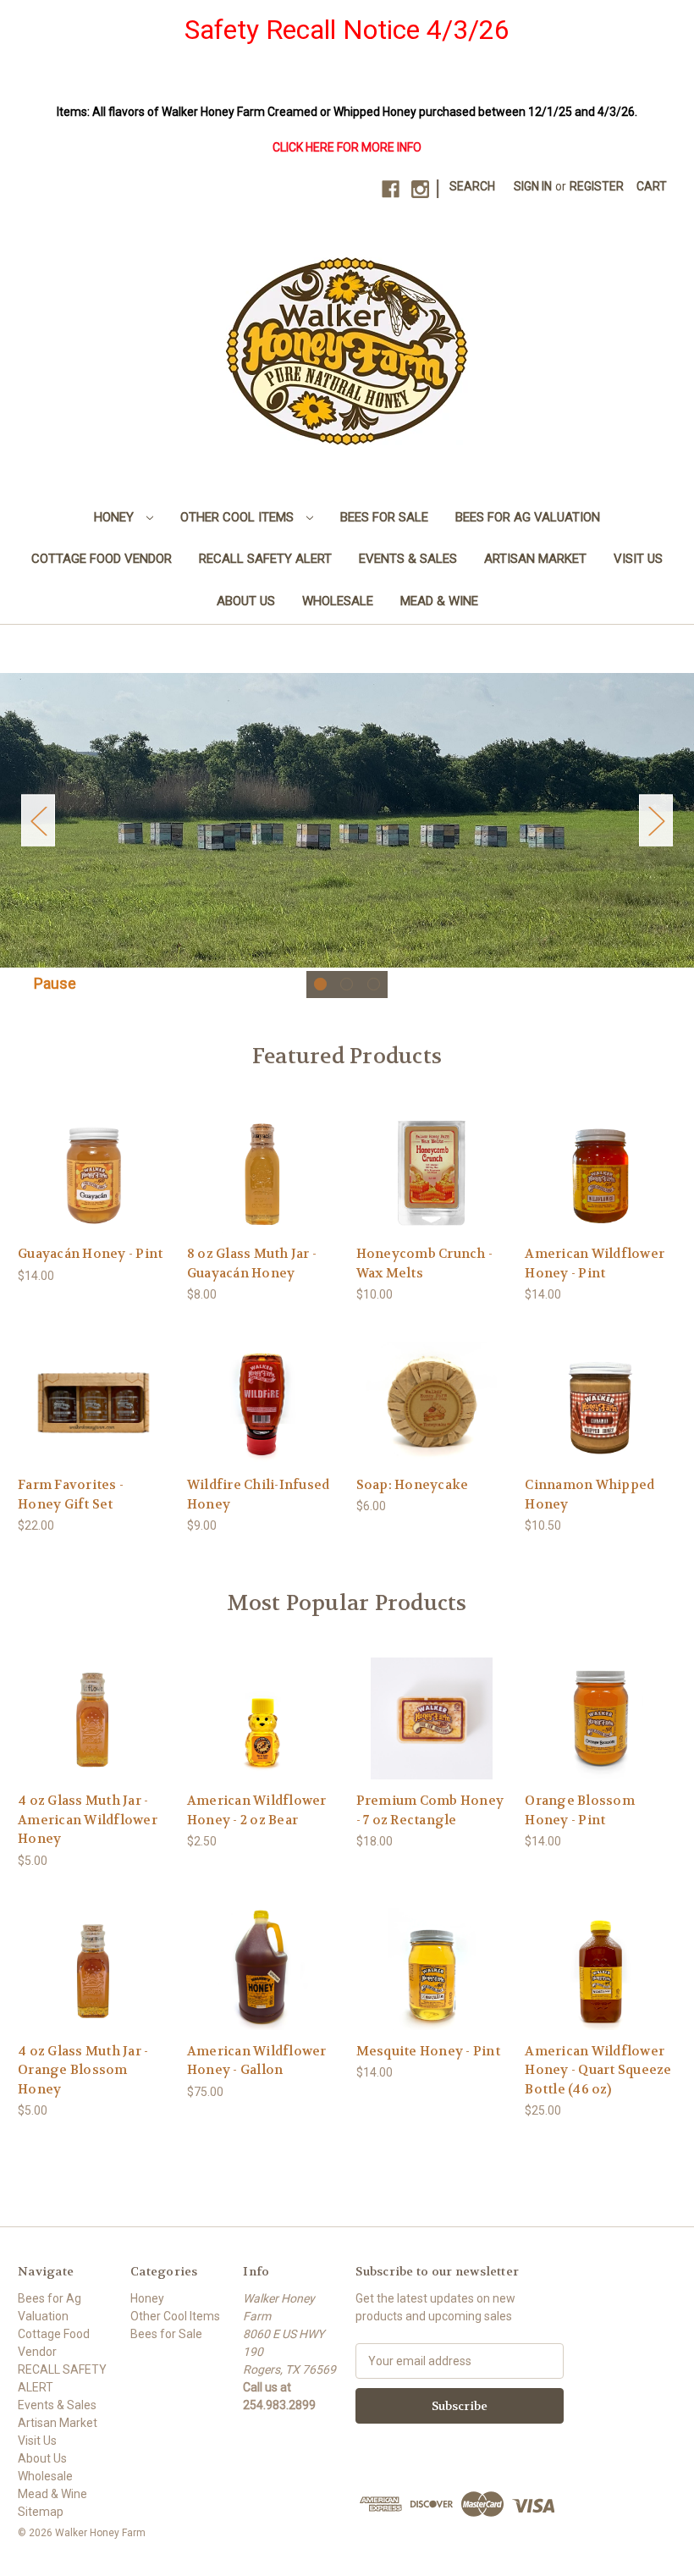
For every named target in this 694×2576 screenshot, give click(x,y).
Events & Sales (408, 559)
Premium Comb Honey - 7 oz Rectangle (430, 1810)
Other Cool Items (239, 517)
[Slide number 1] (347, 820)
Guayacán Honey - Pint (90, 1254)
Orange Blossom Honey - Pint (580, 1810)
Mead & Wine (439, 601)
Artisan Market (535, 559)
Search (472, 186)
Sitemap (41, 2512)
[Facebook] (391, 189)
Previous (38, 821)
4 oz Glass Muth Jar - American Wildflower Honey (88, 1820)
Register (597, 186)
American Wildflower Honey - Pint (595, 1263)
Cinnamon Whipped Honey (589, 1495)
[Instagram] (420, 189)
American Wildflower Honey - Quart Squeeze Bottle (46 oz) (598, 2070)
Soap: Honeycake (413, 1485)
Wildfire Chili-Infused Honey (259, 1495)
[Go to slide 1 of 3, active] (320, 984)
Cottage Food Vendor (102, 559)
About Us (246, 601)
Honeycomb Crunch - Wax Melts (425, 1263)
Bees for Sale (384, 517)
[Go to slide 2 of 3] (347, 984)
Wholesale (338, 601)
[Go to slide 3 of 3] (374, 984)
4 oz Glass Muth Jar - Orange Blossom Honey (83, 2070)
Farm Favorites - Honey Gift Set (71, 1495)
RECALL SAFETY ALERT (265, 559)
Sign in (533, 186)
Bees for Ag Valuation (528, 517)
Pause (55, 983)
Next (656, 821)
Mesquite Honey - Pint (428, 2051)
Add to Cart (93, 1186)
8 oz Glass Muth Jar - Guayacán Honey (252, 1263)
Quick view (92, 1157)
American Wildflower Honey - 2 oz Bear (257, 1810)
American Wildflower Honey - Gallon (257, 2061)
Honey (116, 517)
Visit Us (638, 559)
